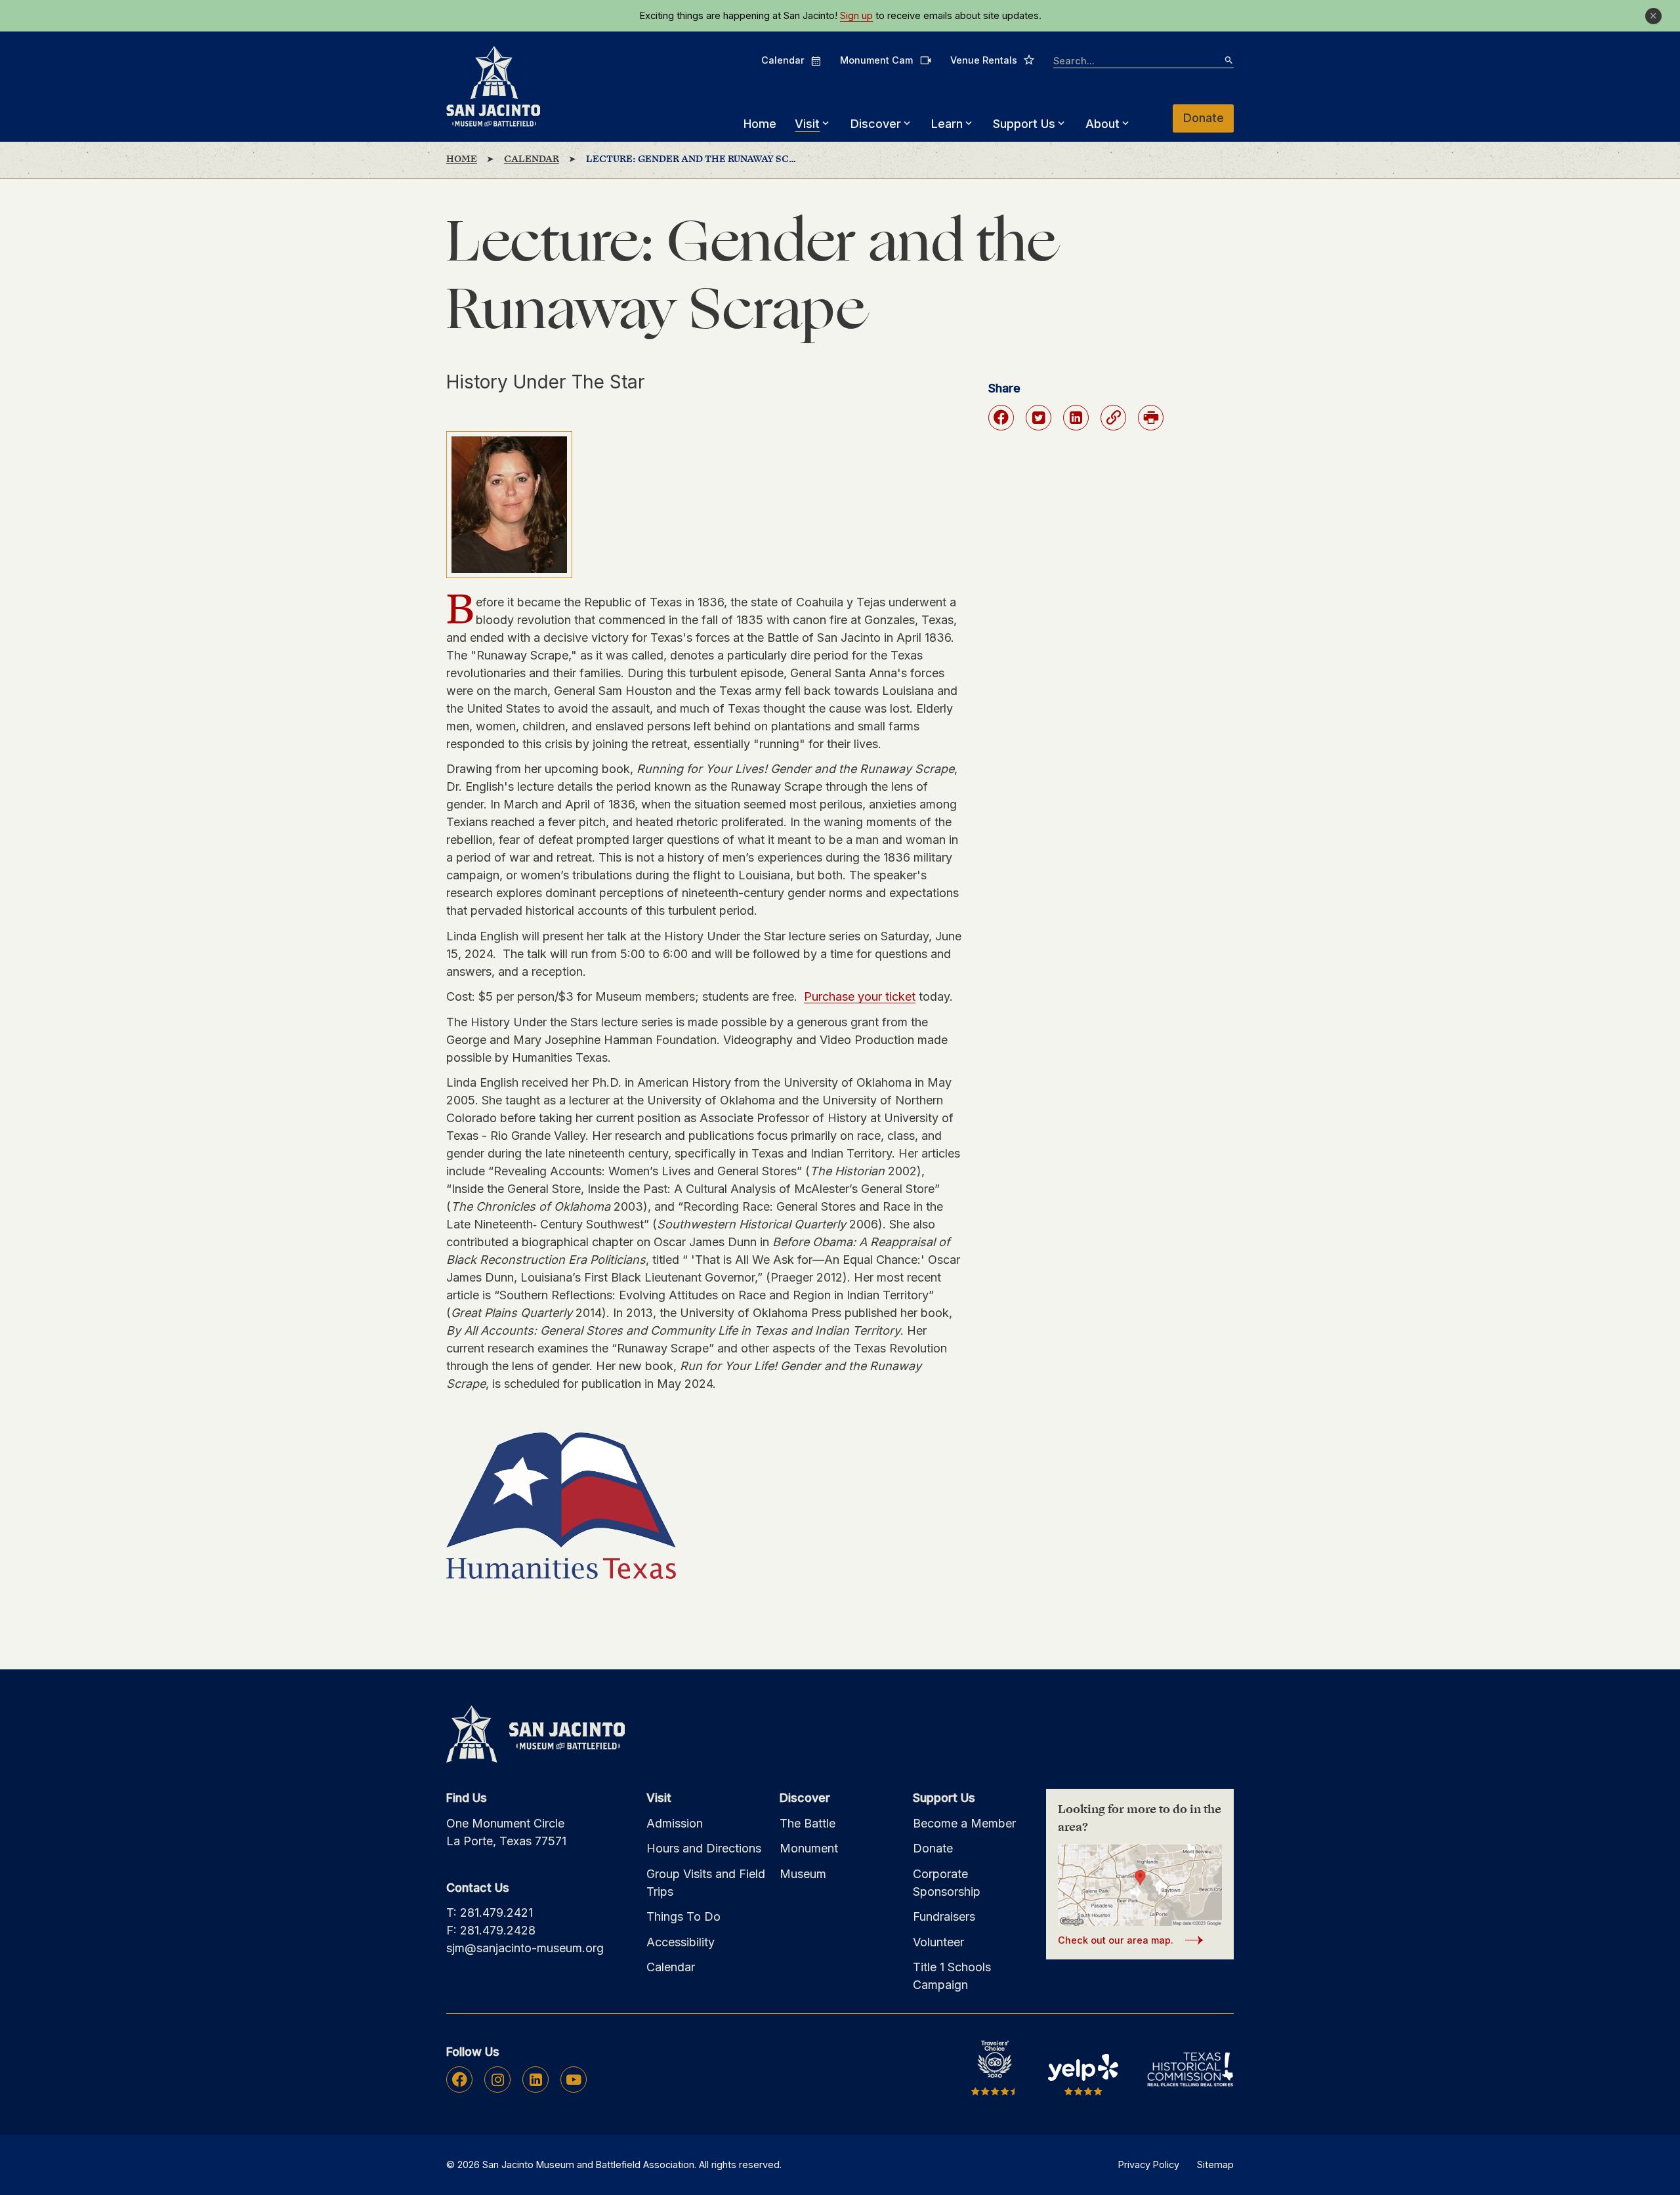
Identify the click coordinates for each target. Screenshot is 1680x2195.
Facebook (460, 2080)
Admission (675, 1823)
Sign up (856, 16)
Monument (809, 1848)
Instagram (498, 2080)
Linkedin (536, 2080)
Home (760, 124)
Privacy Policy (1149, 2164)
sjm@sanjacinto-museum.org (525, 1948)
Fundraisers (944, 1916)
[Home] (493, 87)
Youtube (574, 2080)
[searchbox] (1144, 61)
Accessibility (681, 1942)
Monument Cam (886, 60)
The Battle (808, 1823)
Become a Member (964, 1823)
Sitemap (1215, 2164)
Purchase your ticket (860, 996)
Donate (1204, 118)
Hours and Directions (704, 1848)
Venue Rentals (993, 60)
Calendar (791, 60)
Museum (803, 1874)
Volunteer (938, 1942)
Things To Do (683, 1916)
